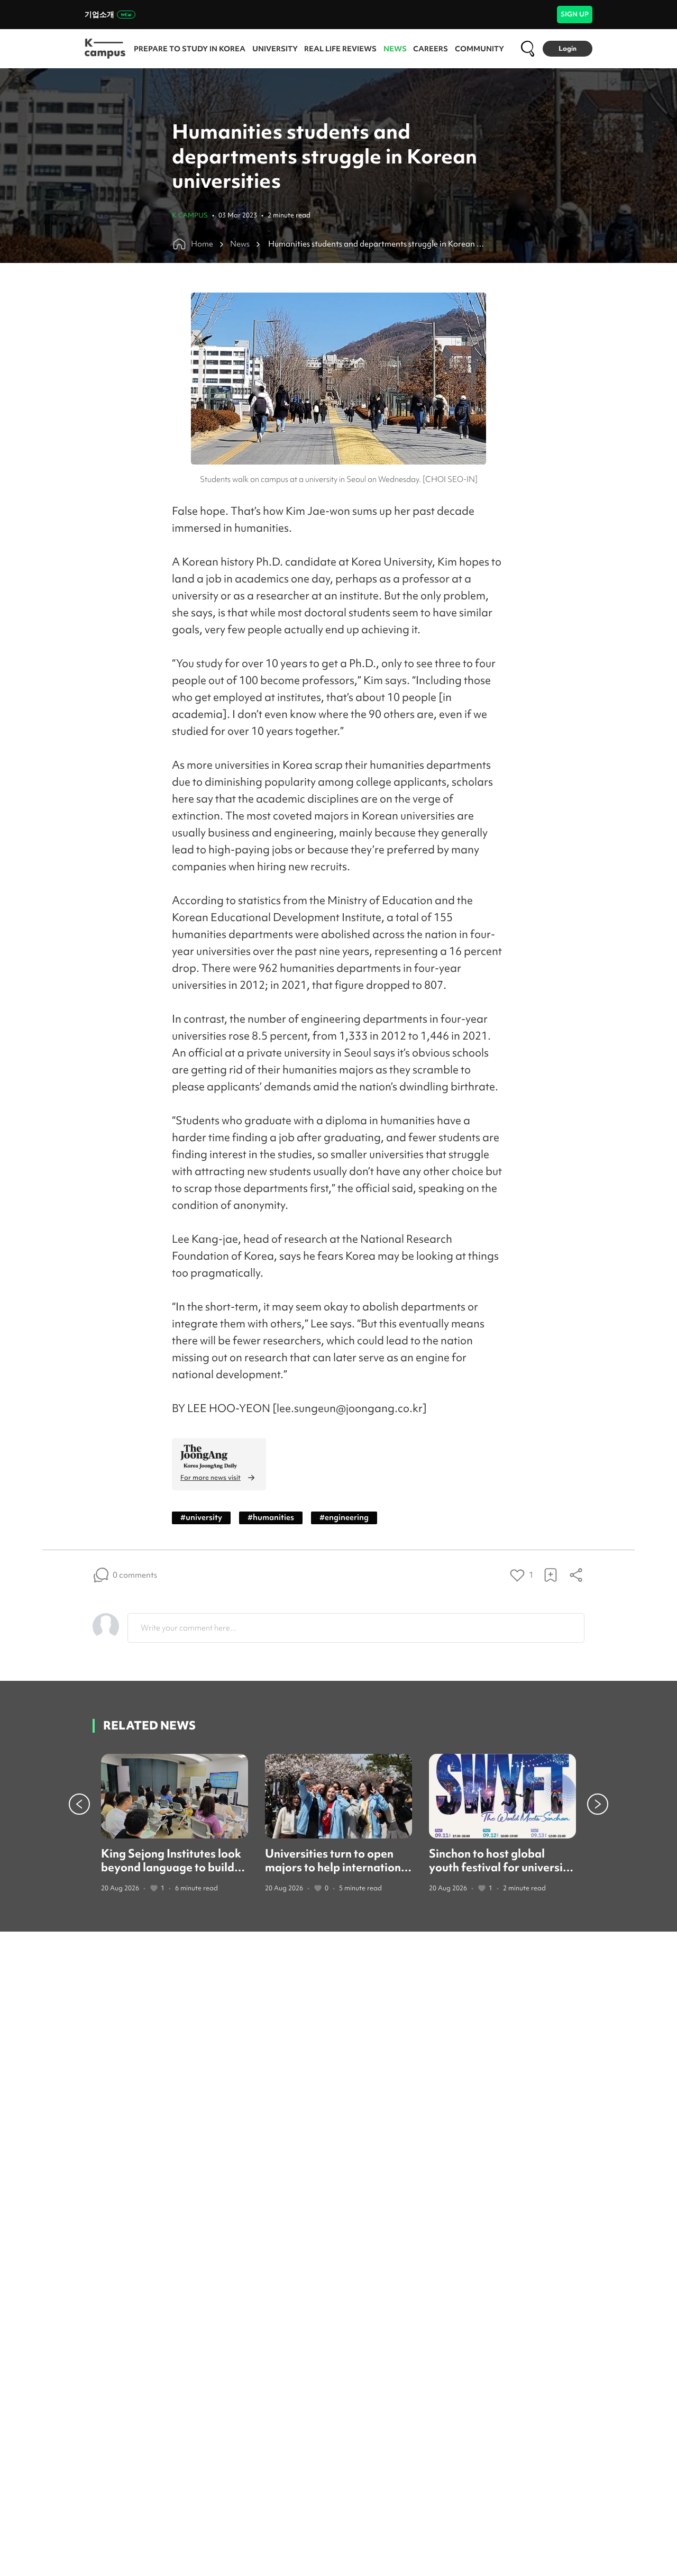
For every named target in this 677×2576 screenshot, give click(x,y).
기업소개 (99, 14)
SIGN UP (575, 14)
